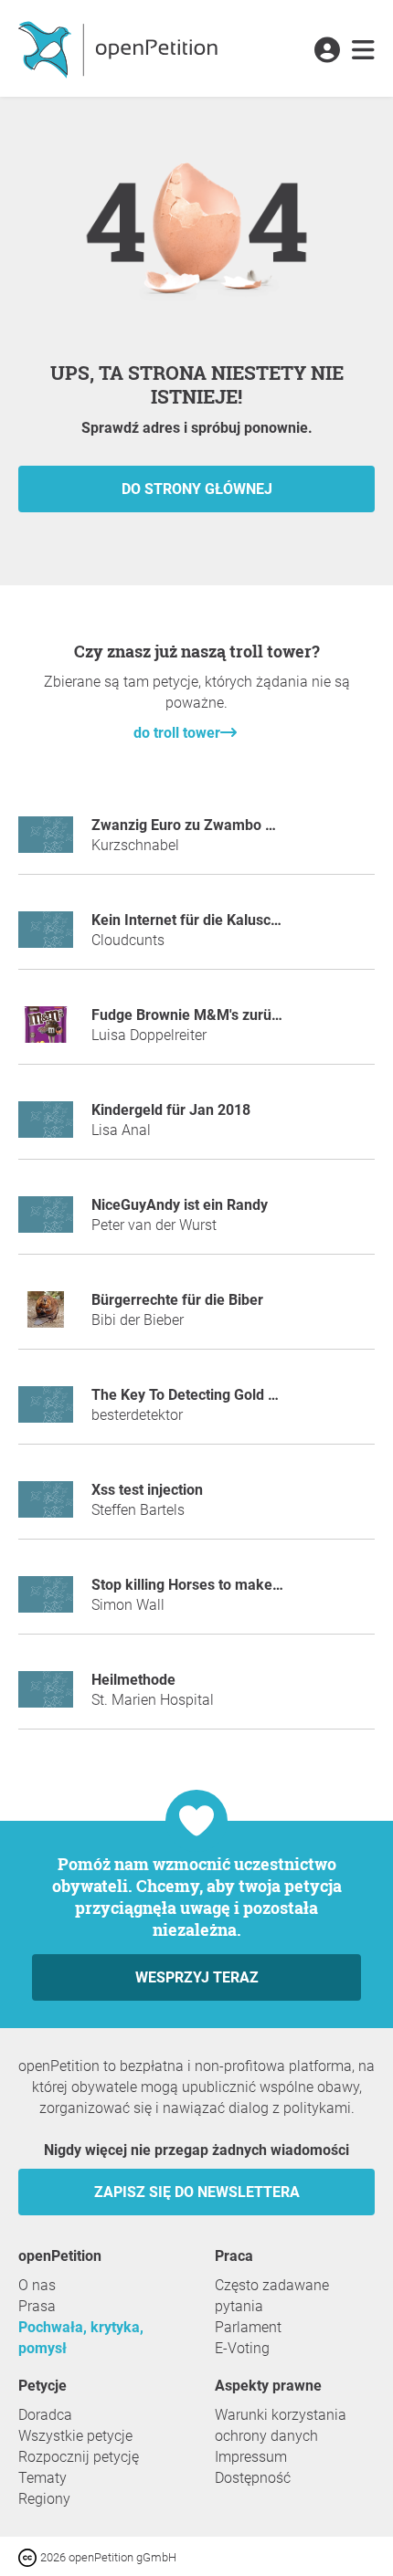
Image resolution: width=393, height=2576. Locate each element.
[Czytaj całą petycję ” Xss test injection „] (46, 1507)
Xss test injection (147, 1490)
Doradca (45, 2415)
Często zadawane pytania (272, 2296)
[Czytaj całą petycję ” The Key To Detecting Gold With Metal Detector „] (46, 1412)
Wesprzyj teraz (197, 1977)
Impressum (251, 2457)
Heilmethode (133, 1680)
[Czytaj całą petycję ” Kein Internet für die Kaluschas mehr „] (46, 937)
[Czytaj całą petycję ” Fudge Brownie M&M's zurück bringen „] (46, 1032)
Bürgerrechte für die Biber (177, 1300)
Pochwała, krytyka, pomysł (81, 2338)
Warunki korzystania (281, 2415)
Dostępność (253, 2478)
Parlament (248, 2327)
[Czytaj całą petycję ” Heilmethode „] (46, 1697)
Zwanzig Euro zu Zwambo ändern (202, 825)
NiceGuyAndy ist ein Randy (180, 1205)
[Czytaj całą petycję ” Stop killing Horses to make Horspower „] (46, 1602)
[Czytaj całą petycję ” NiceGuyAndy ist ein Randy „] (46, 1222)
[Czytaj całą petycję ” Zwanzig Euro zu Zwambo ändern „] (46, 842)
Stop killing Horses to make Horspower (220, 1585)
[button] (327, 51)
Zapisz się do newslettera (197, 2192)
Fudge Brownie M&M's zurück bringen (216, 1015)
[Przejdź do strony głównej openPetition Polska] (120, 48)
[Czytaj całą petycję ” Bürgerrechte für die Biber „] (46, 1317)
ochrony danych (266, 2436)
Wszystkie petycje (75, 2436)
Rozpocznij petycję (79, 2457)
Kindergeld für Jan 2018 (171, 1110)
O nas (37, 2285)
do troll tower (177, 733)
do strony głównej (197, 489)
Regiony (44, 2499)
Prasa (37, 2306)
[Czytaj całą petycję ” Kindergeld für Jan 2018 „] (46, 1127)
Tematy (42, 2478)
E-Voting (242, 2348)
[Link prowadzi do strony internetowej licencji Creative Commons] (29, 2556)
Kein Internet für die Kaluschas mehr (212, 920)
